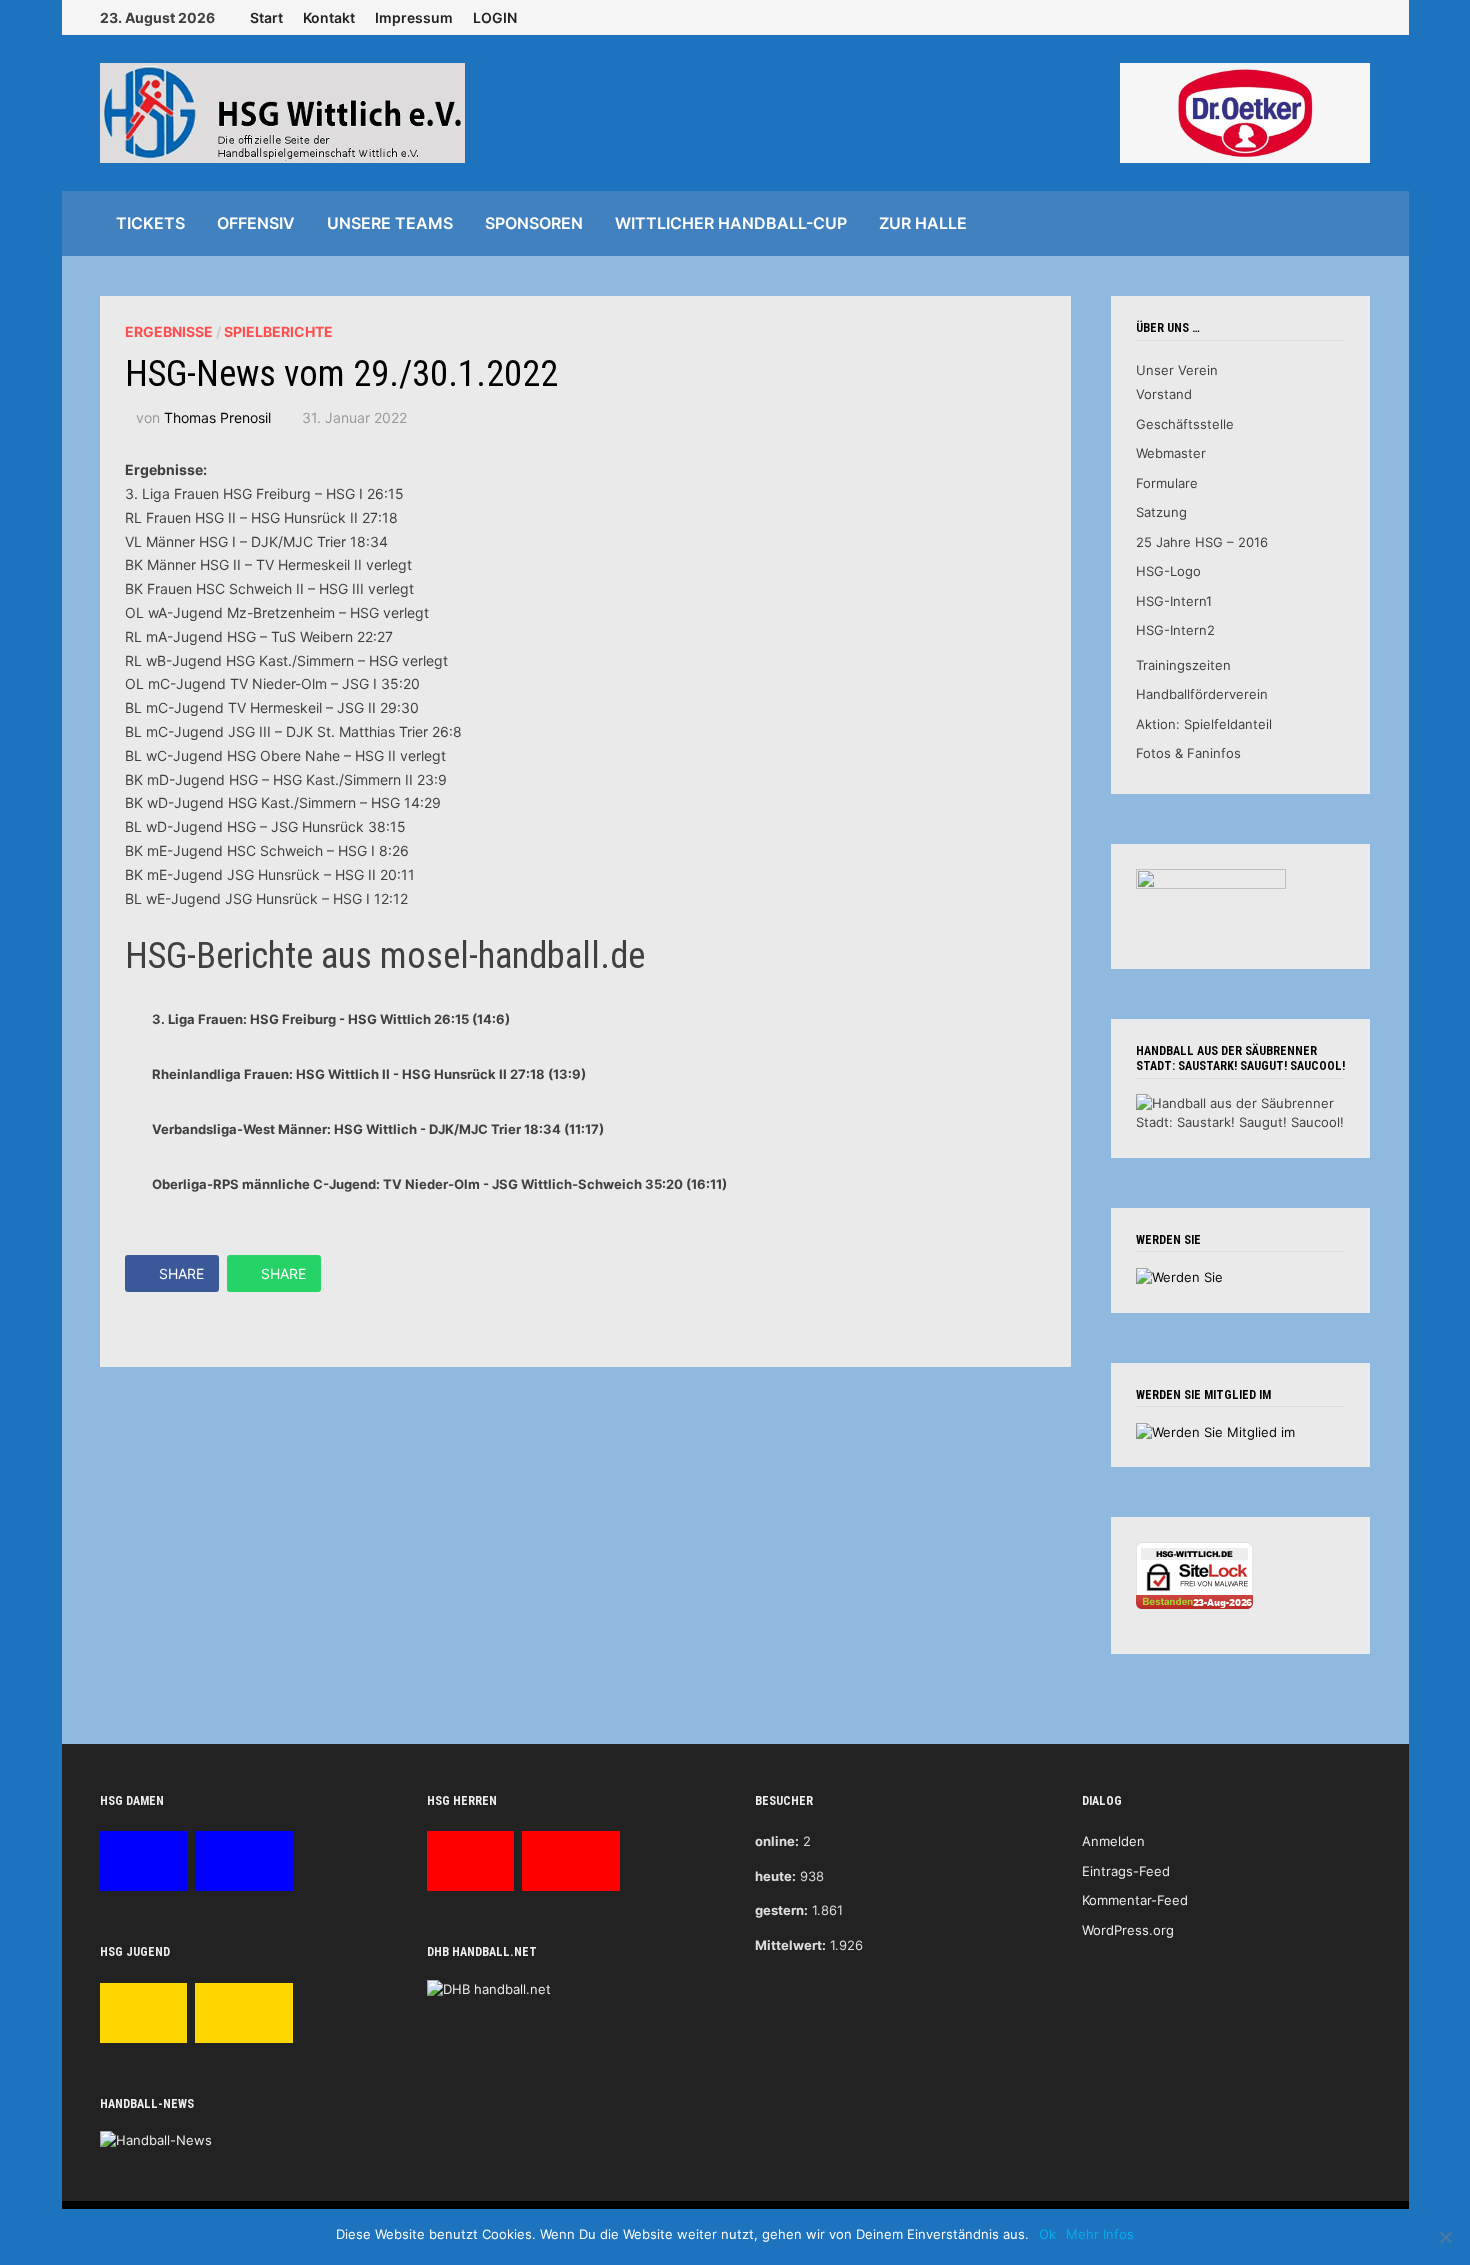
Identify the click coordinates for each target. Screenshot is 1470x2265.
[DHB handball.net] (489, 1988)
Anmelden (1113, 1841)
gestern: (781, 1910)
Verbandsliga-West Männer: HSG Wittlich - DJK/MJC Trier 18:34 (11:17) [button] (378, 1129)
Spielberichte (278, 331)
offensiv (256, 223)
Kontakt (329, 17)
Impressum (414, 17)
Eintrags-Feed (1126, 1871)
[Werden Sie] (1179, 1276)
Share (181, 1273)
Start (266, 17)
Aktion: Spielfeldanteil (1204, 724)
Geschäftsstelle (1185, 424)
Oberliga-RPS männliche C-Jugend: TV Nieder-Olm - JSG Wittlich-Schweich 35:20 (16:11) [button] (439, 1184)
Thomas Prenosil (217, 417)
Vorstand (1164, 394)
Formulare (1167, 483)
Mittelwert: (790, 1945)
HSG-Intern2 (1175, 630)
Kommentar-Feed (1135, 1900)
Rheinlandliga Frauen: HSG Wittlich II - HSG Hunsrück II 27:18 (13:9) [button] (369, 1074)
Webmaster (1171, 453)
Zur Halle (923, 223)
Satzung (1161, 512)
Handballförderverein (1202, 694)
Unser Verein (1177, 370)
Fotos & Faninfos (1188, 753)
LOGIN (495, 17)
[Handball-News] (156, 2140)
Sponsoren (534, 223)
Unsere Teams (390, 223)
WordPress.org (1128, 1930)
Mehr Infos (1100, 2234)
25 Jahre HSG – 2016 (1202, 542)
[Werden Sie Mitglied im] (1215, 1431)
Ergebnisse (169, 331)
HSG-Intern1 (1174, 601)
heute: (775, 1876)
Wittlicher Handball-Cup (731, 223)
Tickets (150, 223)
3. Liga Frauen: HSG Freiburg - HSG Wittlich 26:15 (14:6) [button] (331, 1019)
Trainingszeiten (1183, 665)
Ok (1047, 2234)
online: (777, 1841)
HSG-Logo (1168, 571)
